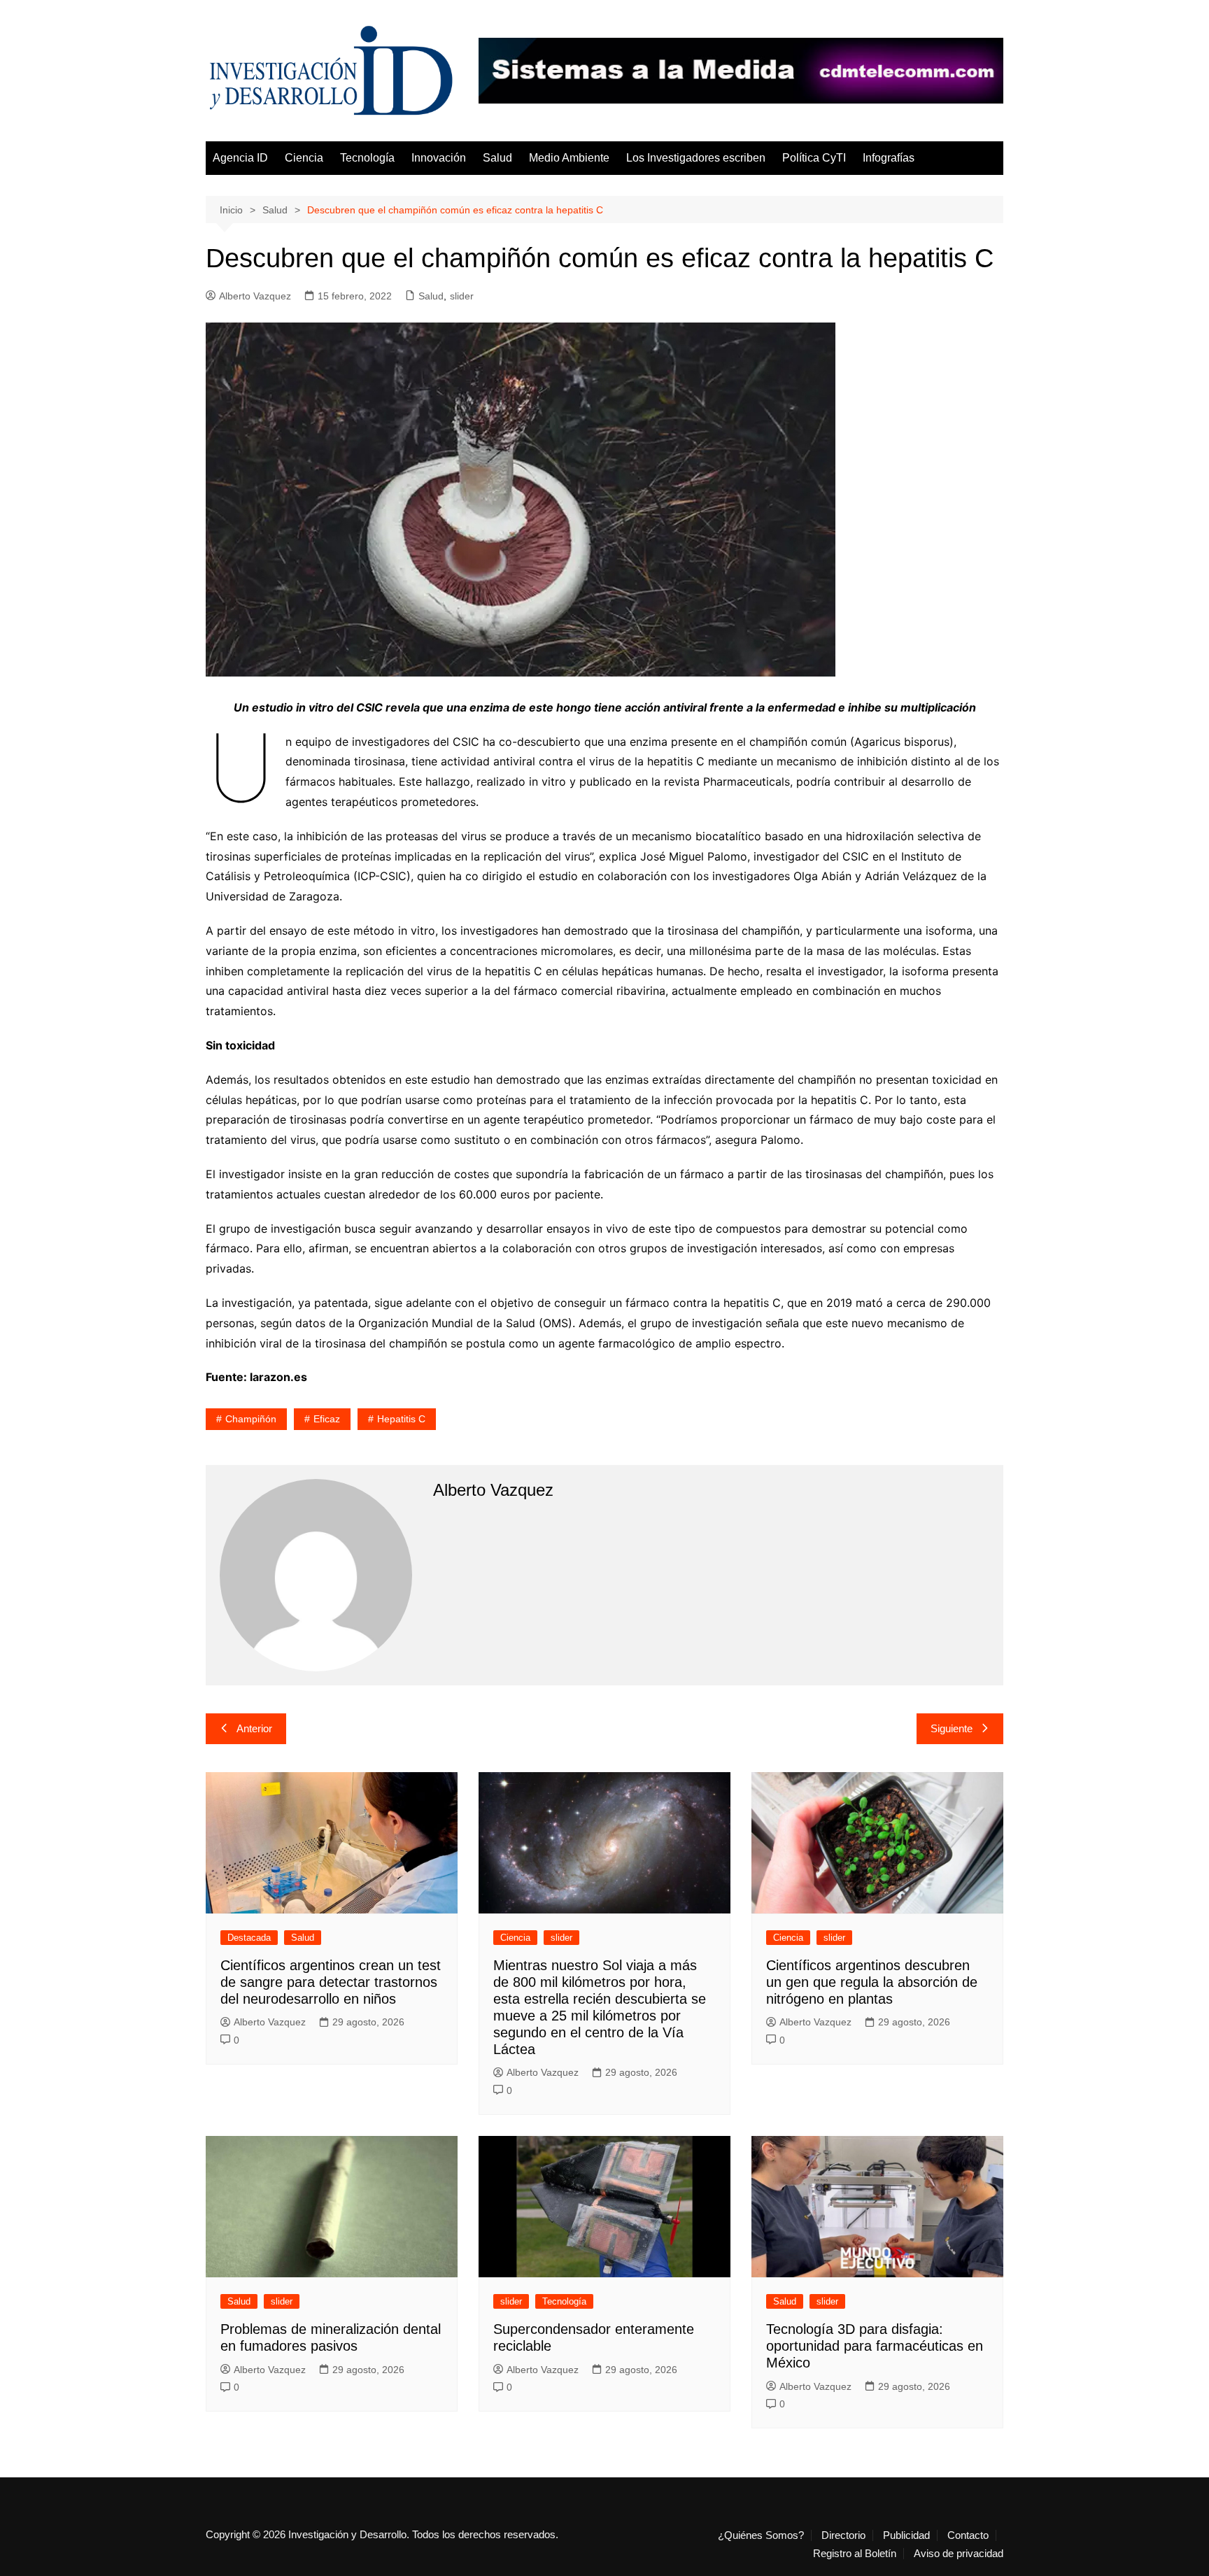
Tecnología (367, 158)
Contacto (968, 2535)
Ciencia (304, 158)
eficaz (327, 1419)
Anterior (254, 1728)
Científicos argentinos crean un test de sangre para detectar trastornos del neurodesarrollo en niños (331, 1982)
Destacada (249, 1938)
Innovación (439, 158)
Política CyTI (814, 158)
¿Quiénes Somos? (761, 2535)
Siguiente (952, 1728)
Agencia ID (240, 158)
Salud (497, 158)
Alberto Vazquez (255, 296)
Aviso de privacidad (959, 2554)
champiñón (251, 1419)
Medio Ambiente (569, 158)
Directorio (843, 2535)
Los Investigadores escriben (696, 158)
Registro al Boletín (855, 2554)
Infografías (889, 158)
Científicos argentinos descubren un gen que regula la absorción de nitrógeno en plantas (872, 1982)
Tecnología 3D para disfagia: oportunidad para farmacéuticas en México (875, 2346)
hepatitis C (401, 1419)
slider (462, 296)
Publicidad (906, 2535)
